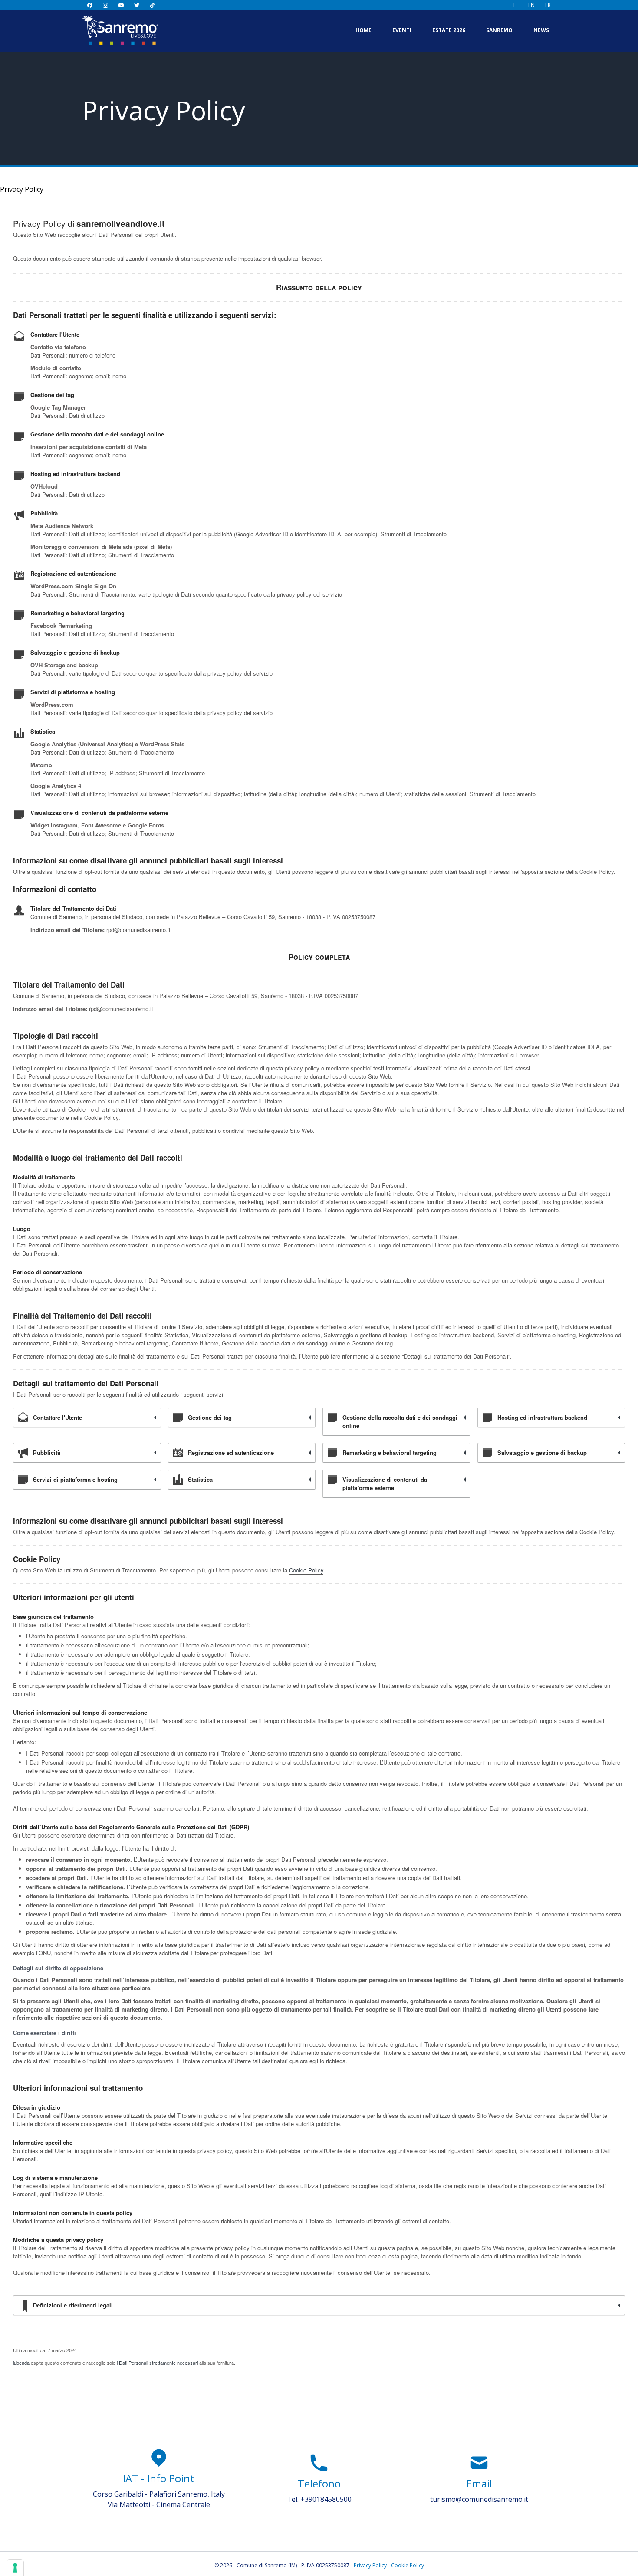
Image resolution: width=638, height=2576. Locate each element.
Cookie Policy (306, 1570)
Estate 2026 (449, 30)
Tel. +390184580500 (319, 2499)
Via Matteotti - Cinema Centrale (159, 2504)
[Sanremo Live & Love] (120, 30)
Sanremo (499, 30)
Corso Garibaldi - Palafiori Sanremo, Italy (159, 2494)
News (541, 30)
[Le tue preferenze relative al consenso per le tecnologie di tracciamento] (15, 2568)
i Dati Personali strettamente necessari (157, 2363)
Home (363, 30)
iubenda (21, 2363)
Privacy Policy (370, 2565)
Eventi (402, 30)
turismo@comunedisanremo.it (479, 2499)
